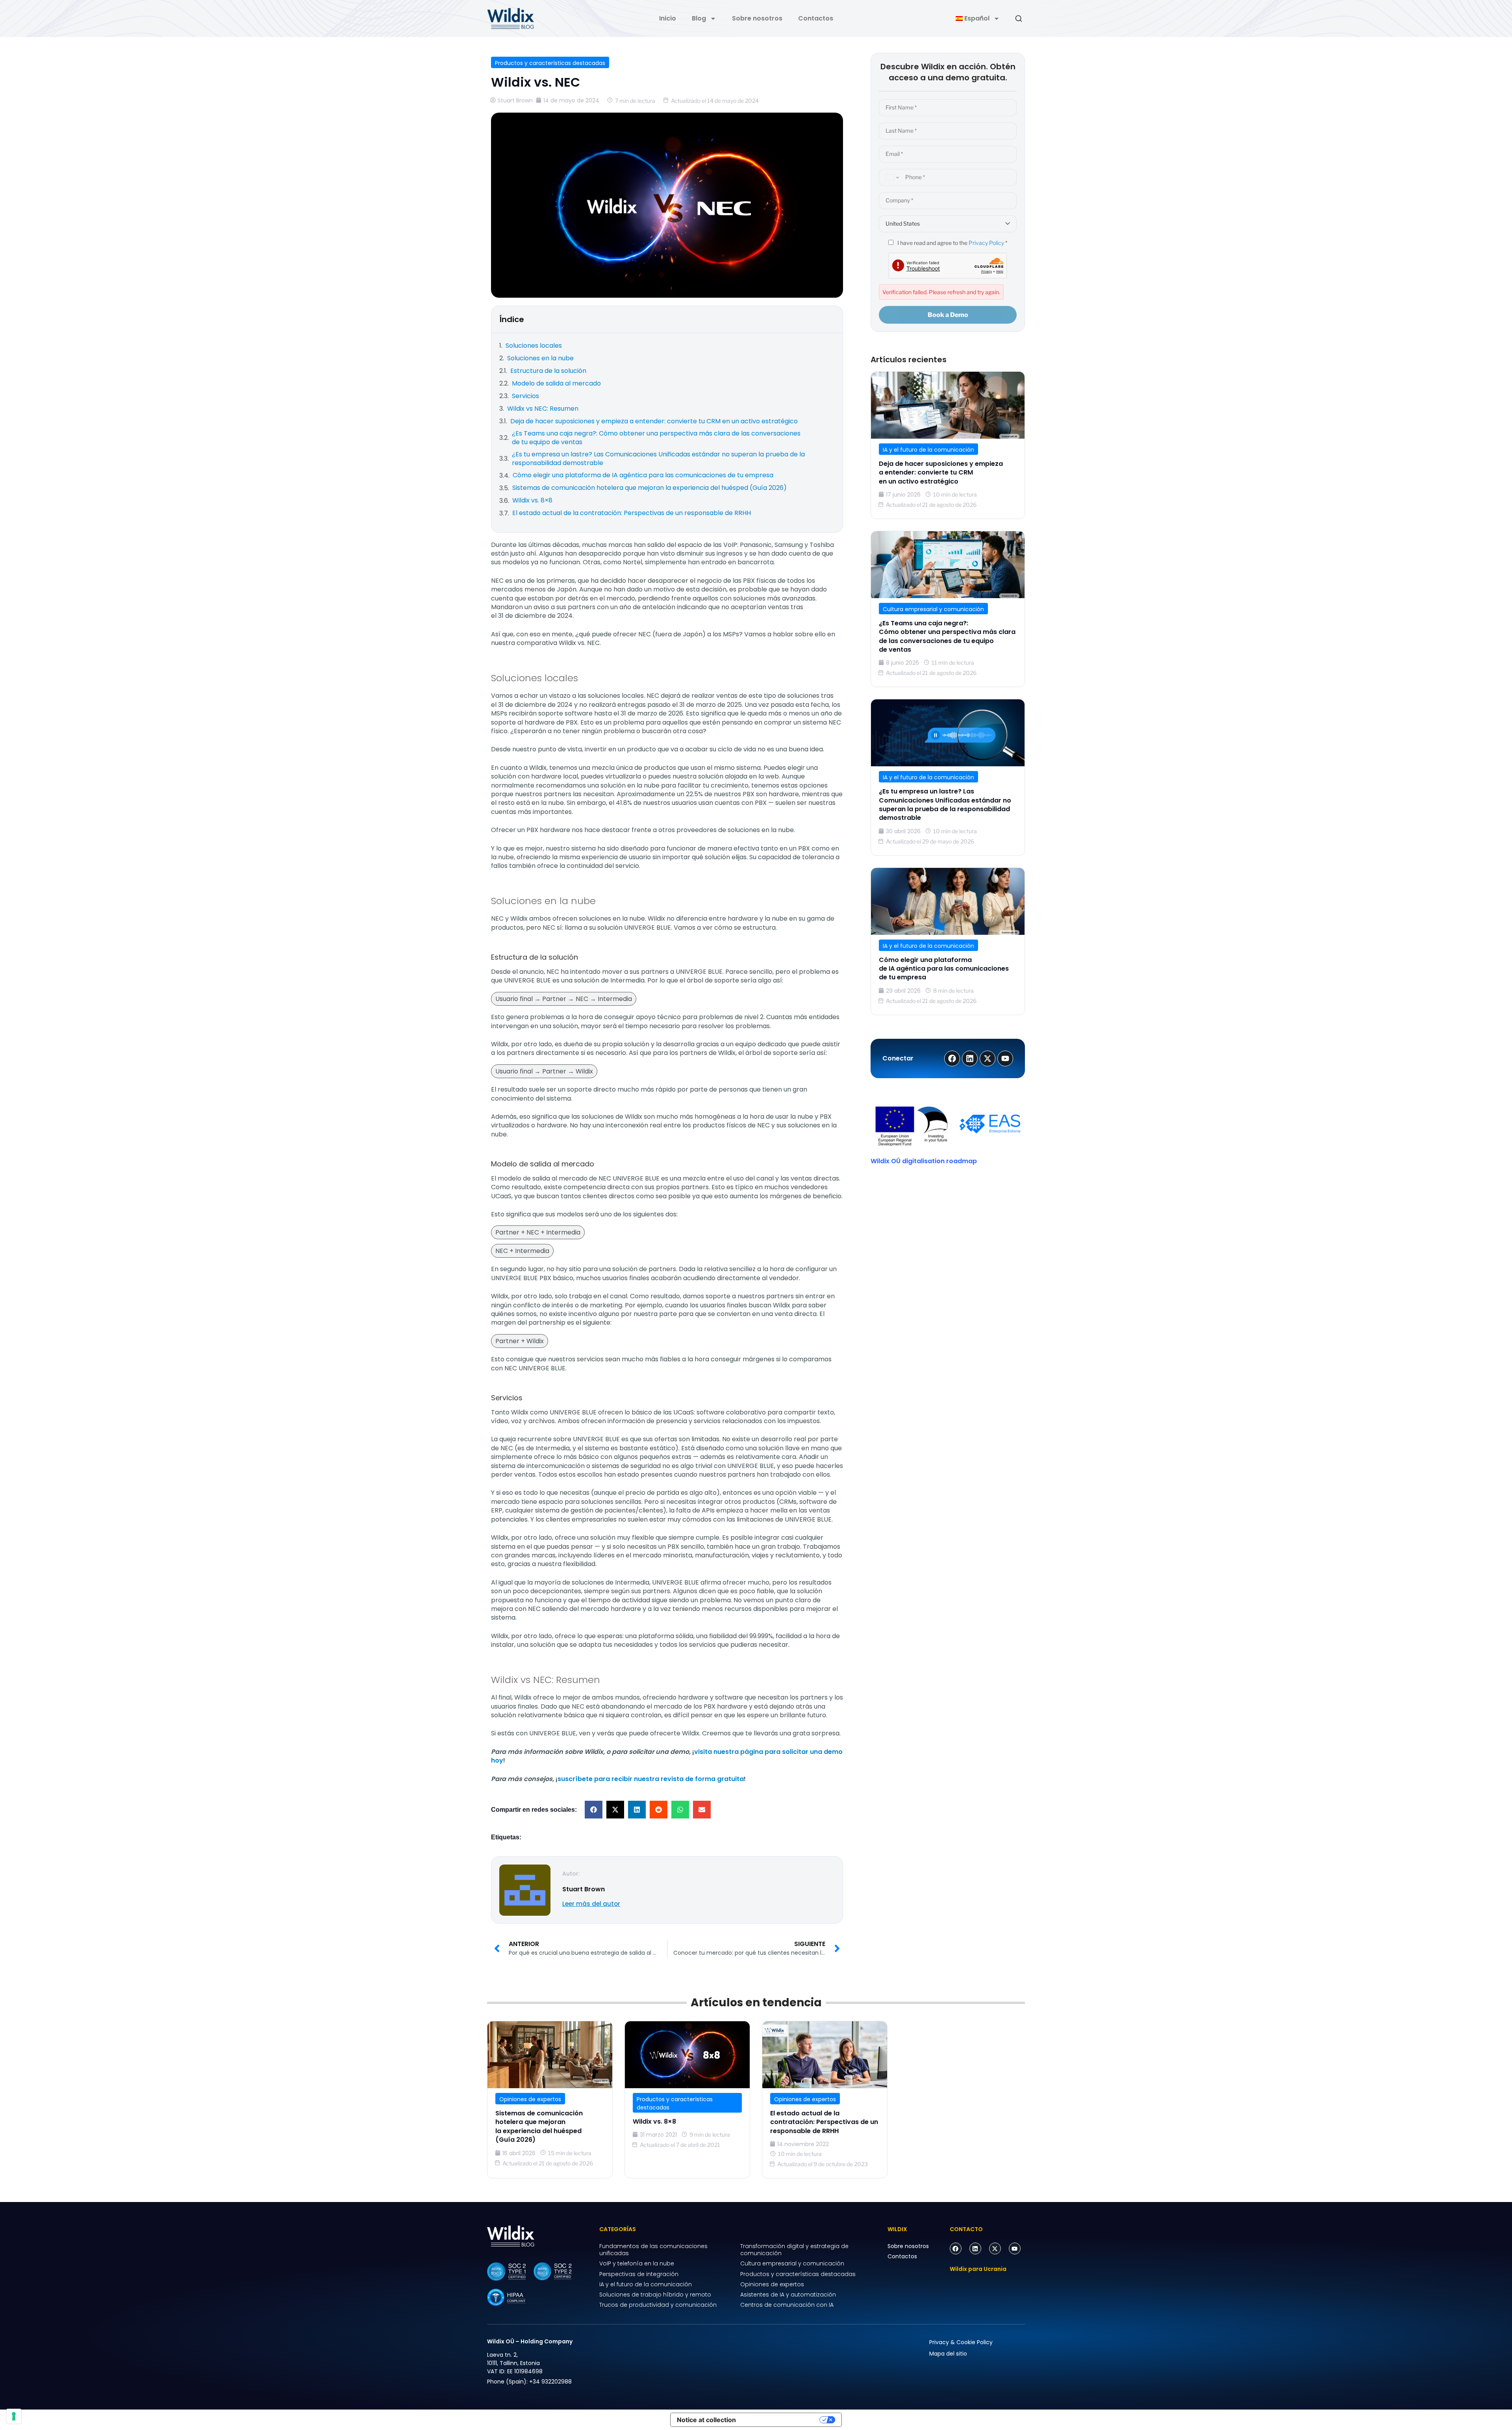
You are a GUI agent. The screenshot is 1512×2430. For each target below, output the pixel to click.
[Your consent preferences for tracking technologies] (14, 2416)
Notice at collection (706, 2420)
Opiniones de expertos (530, 2099)
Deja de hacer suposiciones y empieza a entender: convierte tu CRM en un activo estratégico (941, 473)
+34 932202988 (550, 2382)
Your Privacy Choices (782, 2420)
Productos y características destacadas (550, 63)
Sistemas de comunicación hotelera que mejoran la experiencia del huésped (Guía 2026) (539, 2126)
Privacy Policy (986, 243)
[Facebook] (956, 2248)
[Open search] (1019, 19)
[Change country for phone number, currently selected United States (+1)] (891, 177)
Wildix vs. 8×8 (654, 2121)
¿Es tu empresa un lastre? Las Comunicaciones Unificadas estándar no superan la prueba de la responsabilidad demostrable (945, 804)
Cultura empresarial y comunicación (933, 609)
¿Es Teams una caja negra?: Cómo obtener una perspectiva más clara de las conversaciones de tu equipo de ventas (947, 636)
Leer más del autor (591, 1904)
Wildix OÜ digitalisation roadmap (924, 1161)
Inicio (668, 18)
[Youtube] (1015, 2248)
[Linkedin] (975, 2248)
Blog (699, 18)
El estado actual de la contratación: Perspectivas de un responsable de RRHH (824, 2122)
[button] (594, 1810)
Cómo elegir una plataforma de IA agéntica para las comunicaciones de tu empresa (944, 969)
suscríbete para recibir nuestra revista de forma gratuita (651, 1779)
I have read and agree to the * (952, 243)
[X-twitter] (995, 2248)
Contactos (816, 18)
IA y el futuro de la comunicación (928, 450)
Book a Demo (948, 315)
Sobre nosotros (757, 18)
